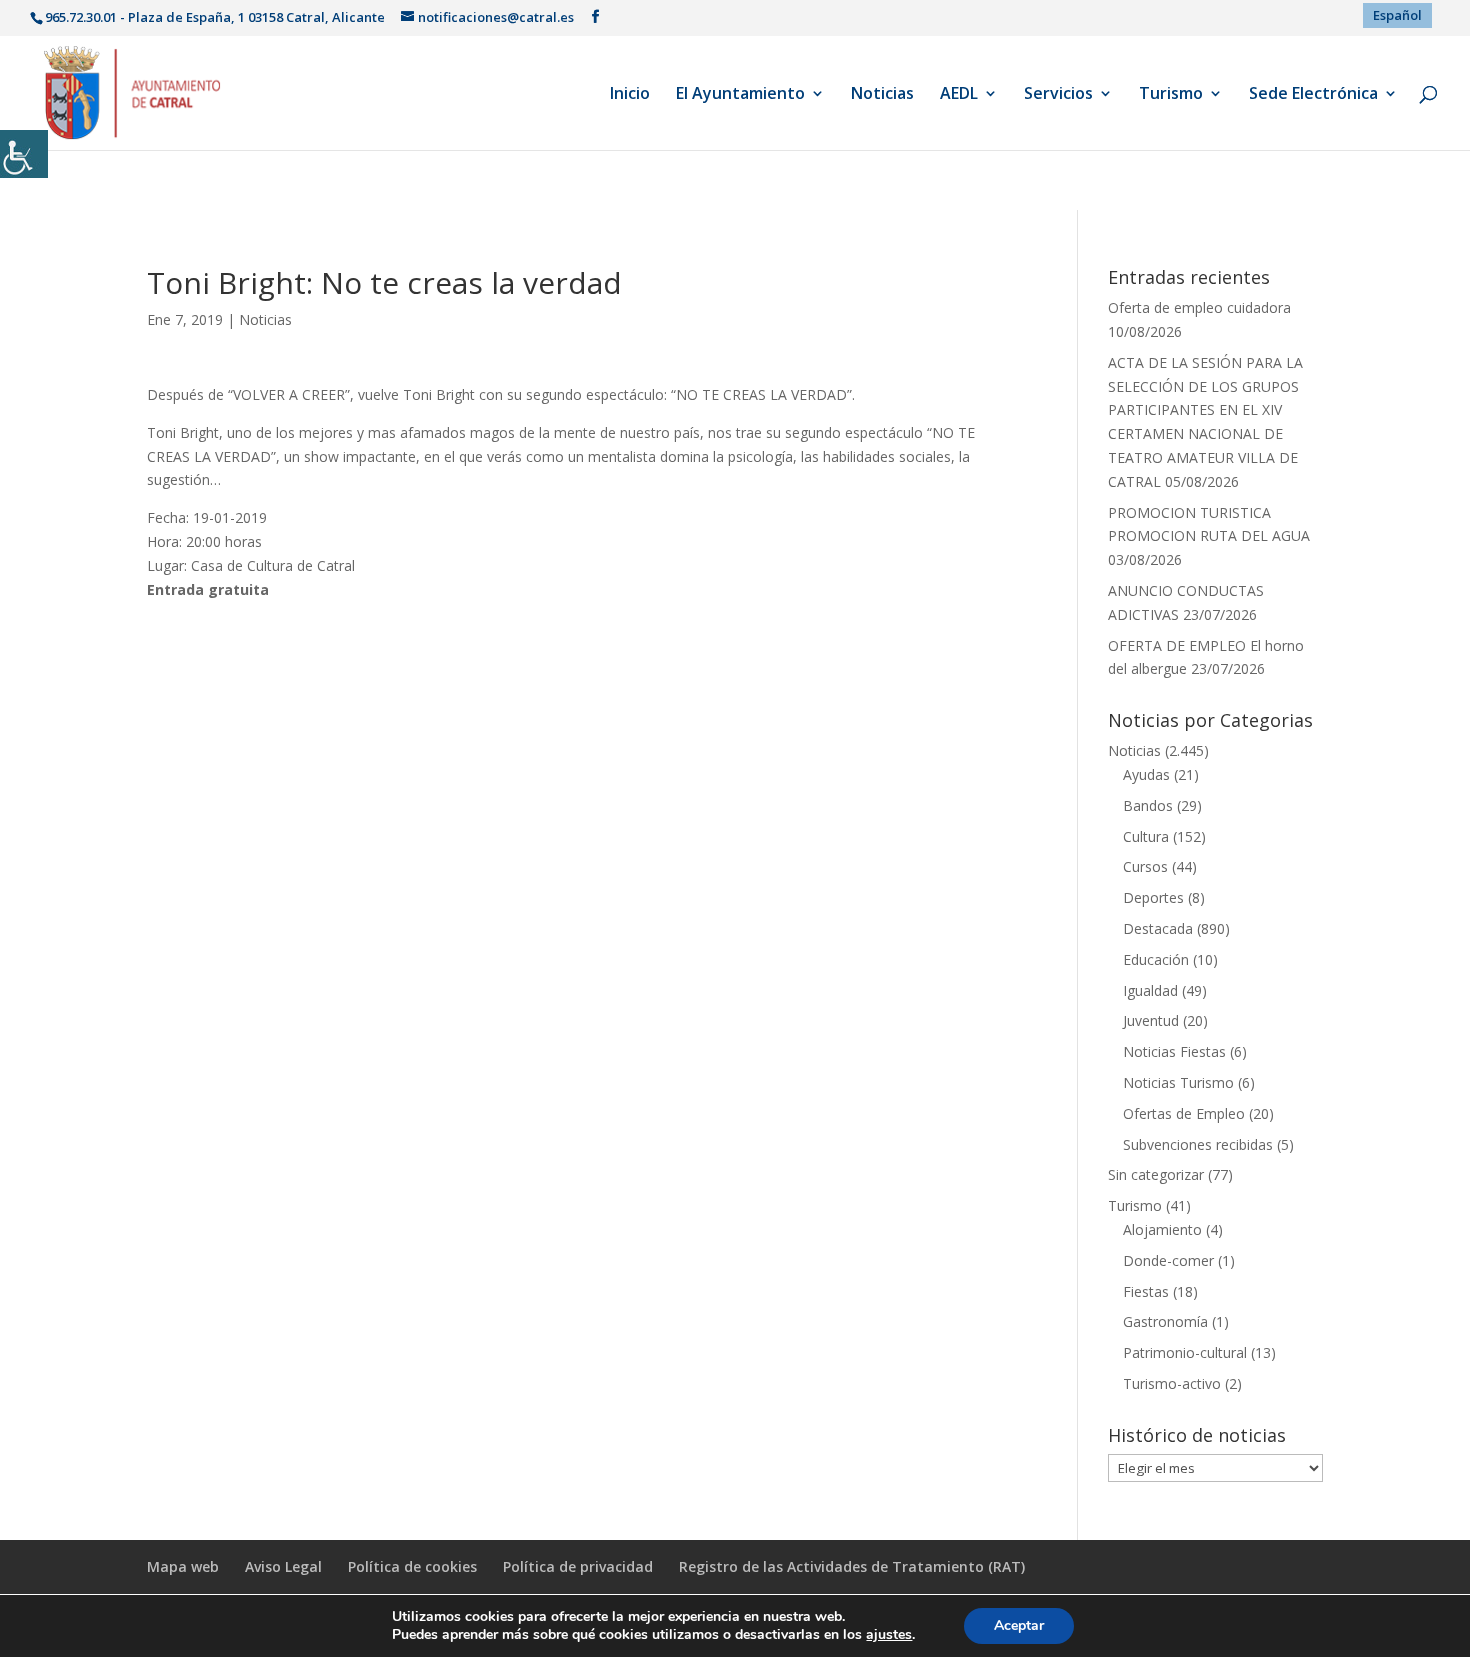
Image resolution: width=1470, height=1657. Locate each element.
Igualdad (1150, 990)
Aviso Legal (283, 1566)
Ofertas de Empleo (1184, 1113)
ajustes (889, 1635)
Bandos (1148, 805)
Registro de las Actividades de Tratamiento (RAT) (852, 1566)
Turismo (1171, 95)
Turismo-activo (1172, 1383)
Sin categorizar (1156, 1174)
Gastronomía (1165, 1321)
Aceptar (1019, 1625)
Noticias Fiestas (1174, 1051)
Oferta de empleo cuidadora (1199, 307)
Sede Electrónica (1313, 95)
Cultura (1146, 836)
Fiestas (1146, 1291)
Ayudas (1146, 774)
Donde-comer (1168, 1260)
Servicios (1058, 95)
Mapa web (183, 1566)
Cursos (1145, 866)
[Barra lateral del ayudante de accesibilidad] (24, 154)
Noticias (882, 95)
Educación (1156, 959)
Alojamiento (1162, 1229)
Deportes (1153, 897)
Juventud (1151, 1020)
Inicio (630, 95)
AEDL (959, 95)
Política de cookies (412, 1566)
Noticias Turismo (1178, 1082)
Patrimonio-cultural (1185, 1352)
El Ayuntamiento (740, 95)
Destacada (1158, 928)
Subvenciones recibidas (1198, 1144)
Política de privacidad (578, 1566)
